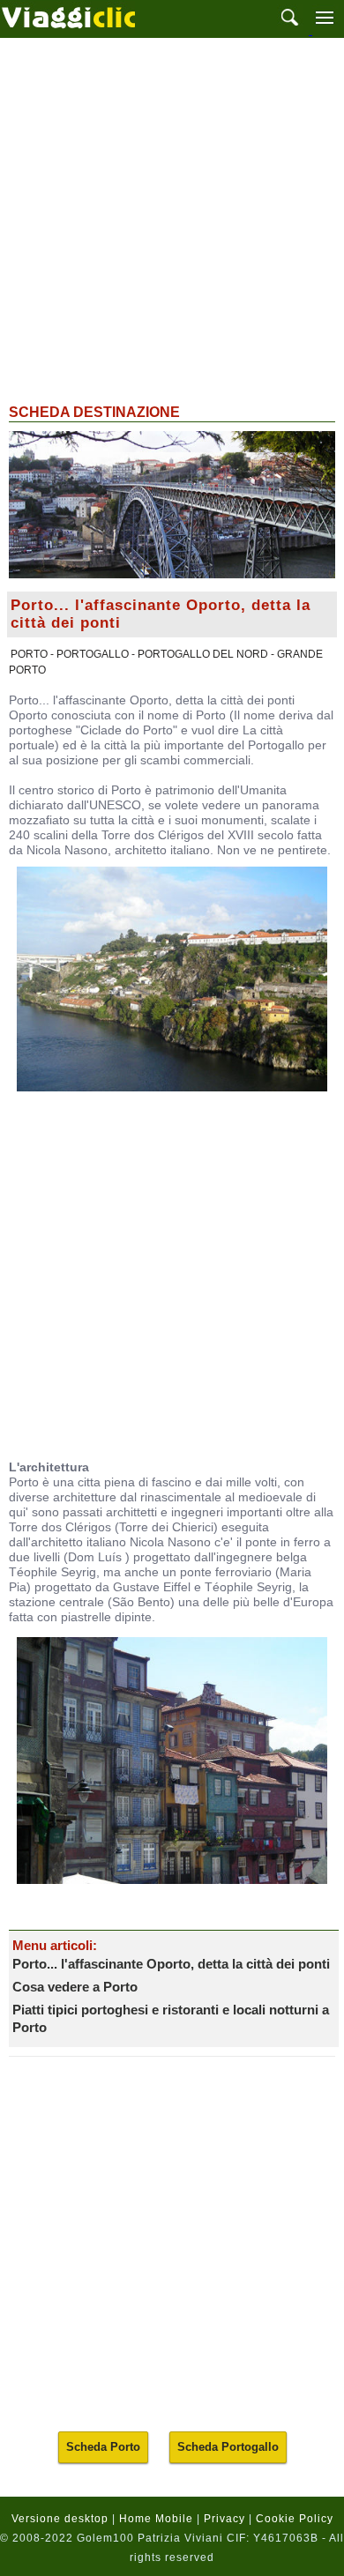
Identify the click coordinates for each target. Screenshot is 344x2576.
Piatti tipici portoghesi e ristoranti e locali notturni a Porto (171, 2018)
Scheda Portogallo (228, 2447)
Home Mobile (156, 2519)
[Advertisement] (172, 219)
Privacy (224, 2519)
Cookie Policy (295, 2519)
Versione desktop (60, 2519)
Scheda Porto (103, 2447)
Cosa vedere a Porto (75, 1987)
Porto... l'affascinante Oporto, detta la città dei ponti (171, 1964)
